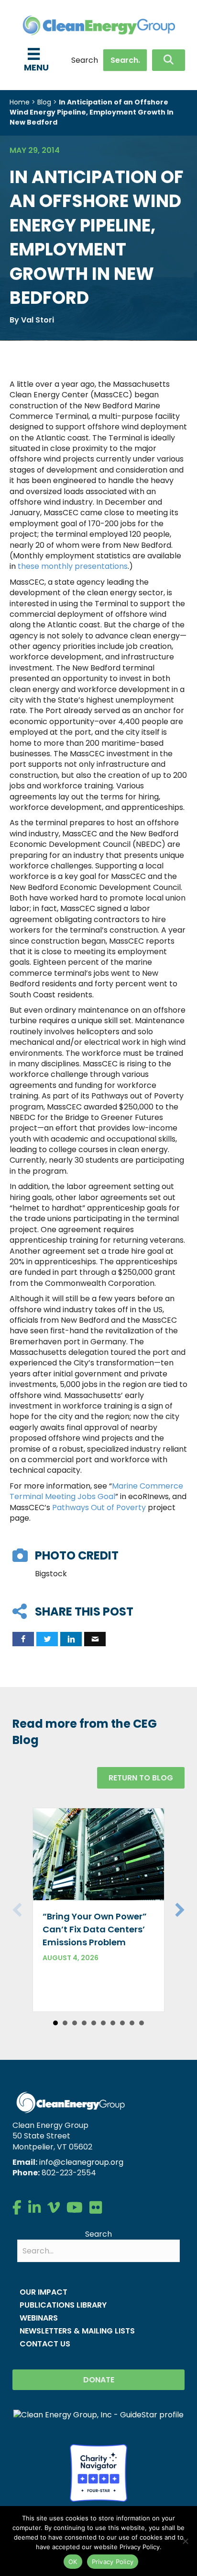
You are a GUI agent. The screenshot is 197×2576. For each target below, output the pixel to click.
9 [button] (132, 2023)
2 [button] (65, 2023)
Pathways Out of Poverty (99, 1507)
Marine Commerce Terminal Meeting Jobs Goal (96, 1491)
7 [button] (113, 2023)
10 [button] (142, 2023)
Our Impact (44, 2292)
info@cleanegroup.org (81, 2162)
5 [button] (94, 2023)
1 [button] (55, 2023)
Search (85, 60)
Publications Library (63, 2305)
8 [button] (122, 2023)
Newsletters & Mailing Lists (77, 2331)
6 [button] (103, 2023)
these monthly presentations (73, 566)
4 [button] (84, 2023)
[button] (169, 60)
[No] (185, 2541)
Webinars (39, 2318)
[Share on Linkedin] (71, 1639)
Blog (44, 102)
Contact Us (45, 2344)
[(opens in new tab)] (98, 2472)
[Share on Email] (95, 1639)
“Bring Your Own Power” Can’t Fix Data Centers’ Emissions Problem (95, 1929)
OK (73, 2562)
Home (20, 102)
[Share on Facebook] (23, 1639)
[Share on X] (47, 1639)
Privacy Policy (113, 2562)
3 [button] (75, 2023)
